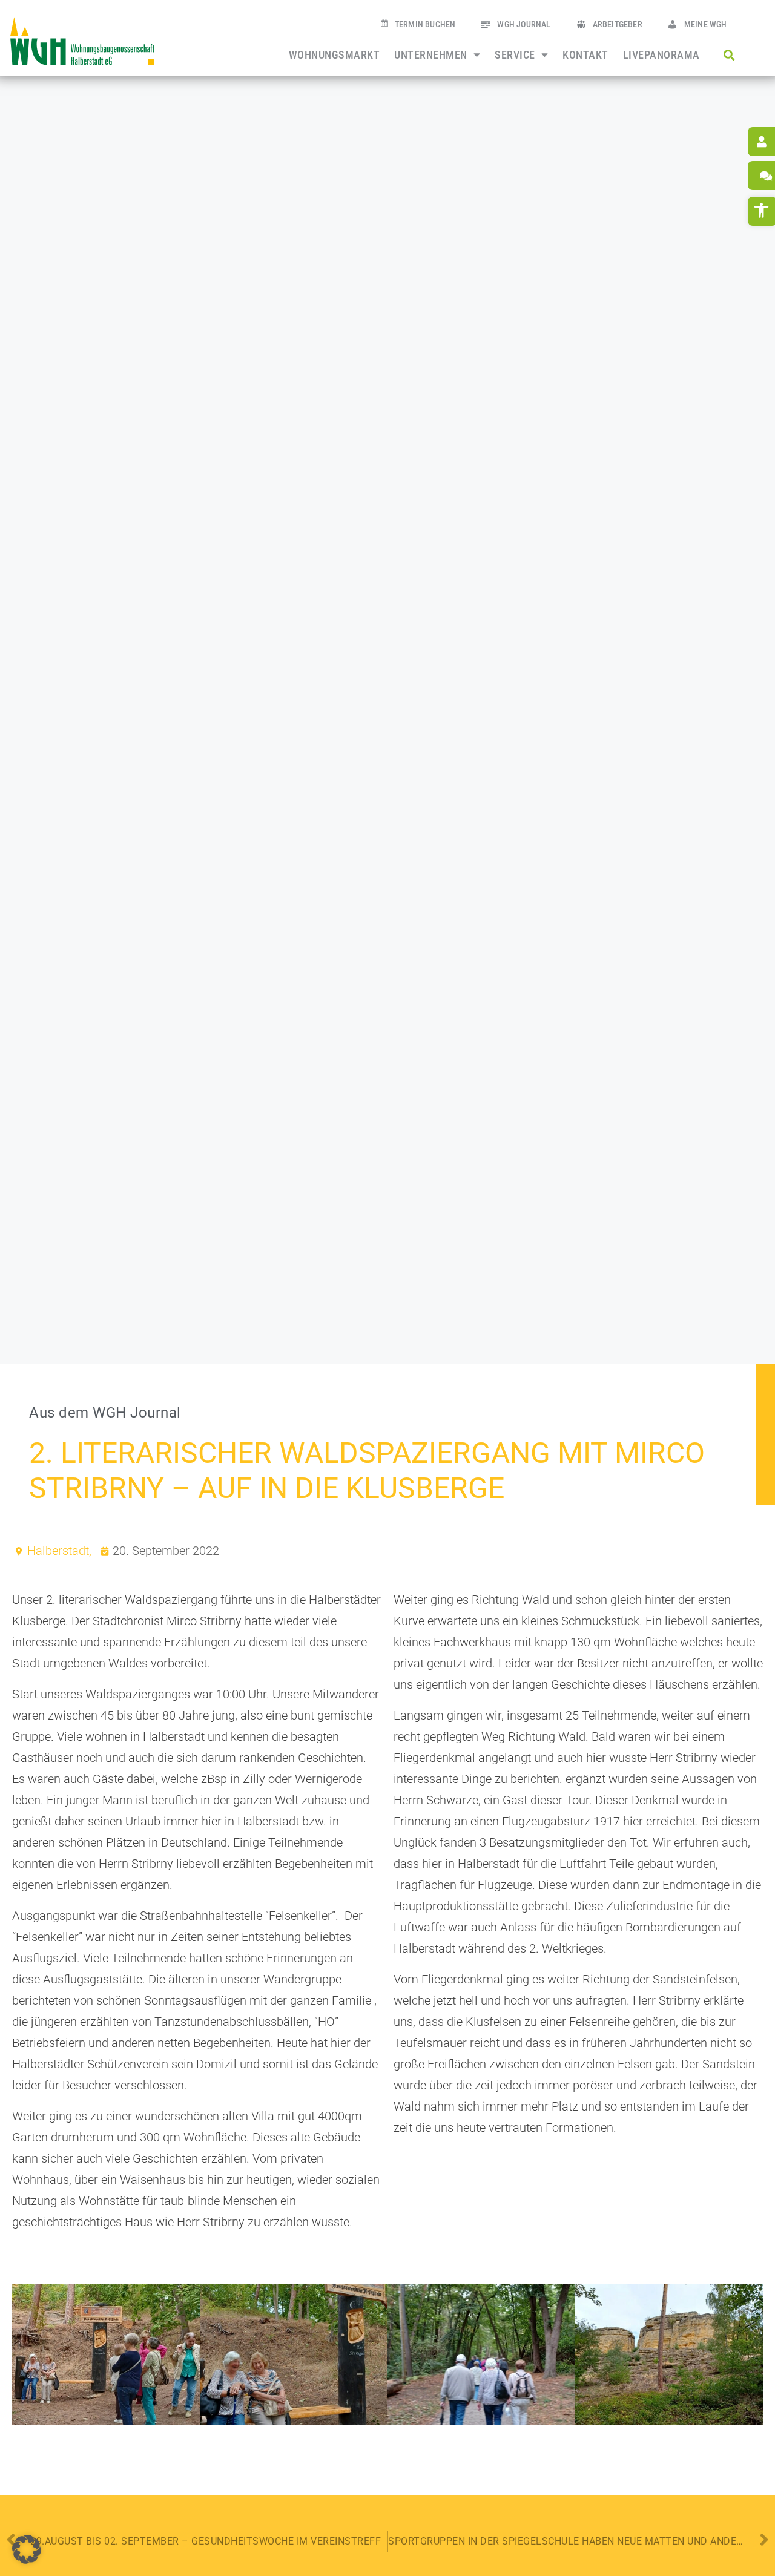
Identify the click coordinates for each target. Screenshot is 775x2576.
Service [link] (515, 55)
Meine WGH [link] (706, 25)
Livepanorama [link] (661, 55)
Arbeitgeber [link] (618, 25)
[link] (82, 41)
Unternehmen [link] (431, 55)
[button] (729, 55)
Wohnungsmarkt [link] (335, 55)
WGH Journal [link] (524, 25)
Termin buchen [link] (425, 25)
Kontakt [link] (585, 55)
